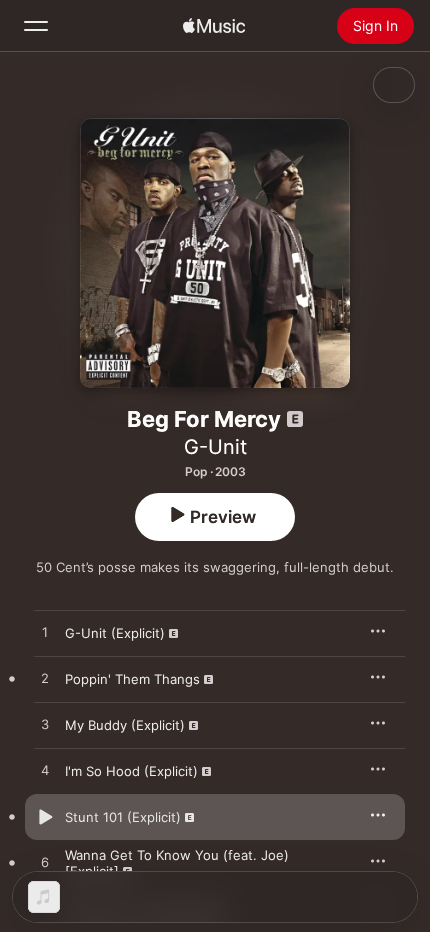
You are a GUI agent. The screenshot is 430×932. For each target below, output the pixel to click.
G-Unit (215, 447)
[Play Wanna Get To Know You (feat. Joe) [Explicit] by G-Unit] (45, 863)
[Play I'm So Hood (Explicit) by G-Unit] (45, 771)
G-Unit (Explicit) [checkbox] (115, 633)
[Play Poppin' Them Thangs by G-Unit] (45, 679)
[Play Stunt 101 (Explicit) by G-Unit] (45, 817)
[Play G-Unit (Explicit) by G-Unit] (45, 633)
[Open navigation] (36, 26)
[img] (214, 26)
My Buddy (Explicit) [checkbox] (125, 725)
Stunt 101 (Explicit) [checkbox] (123, 817)
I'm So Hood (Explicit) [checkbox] (131, 771)
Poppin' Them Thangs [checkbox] (132, 679)
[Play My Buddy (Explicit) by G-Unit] (45, 725)
